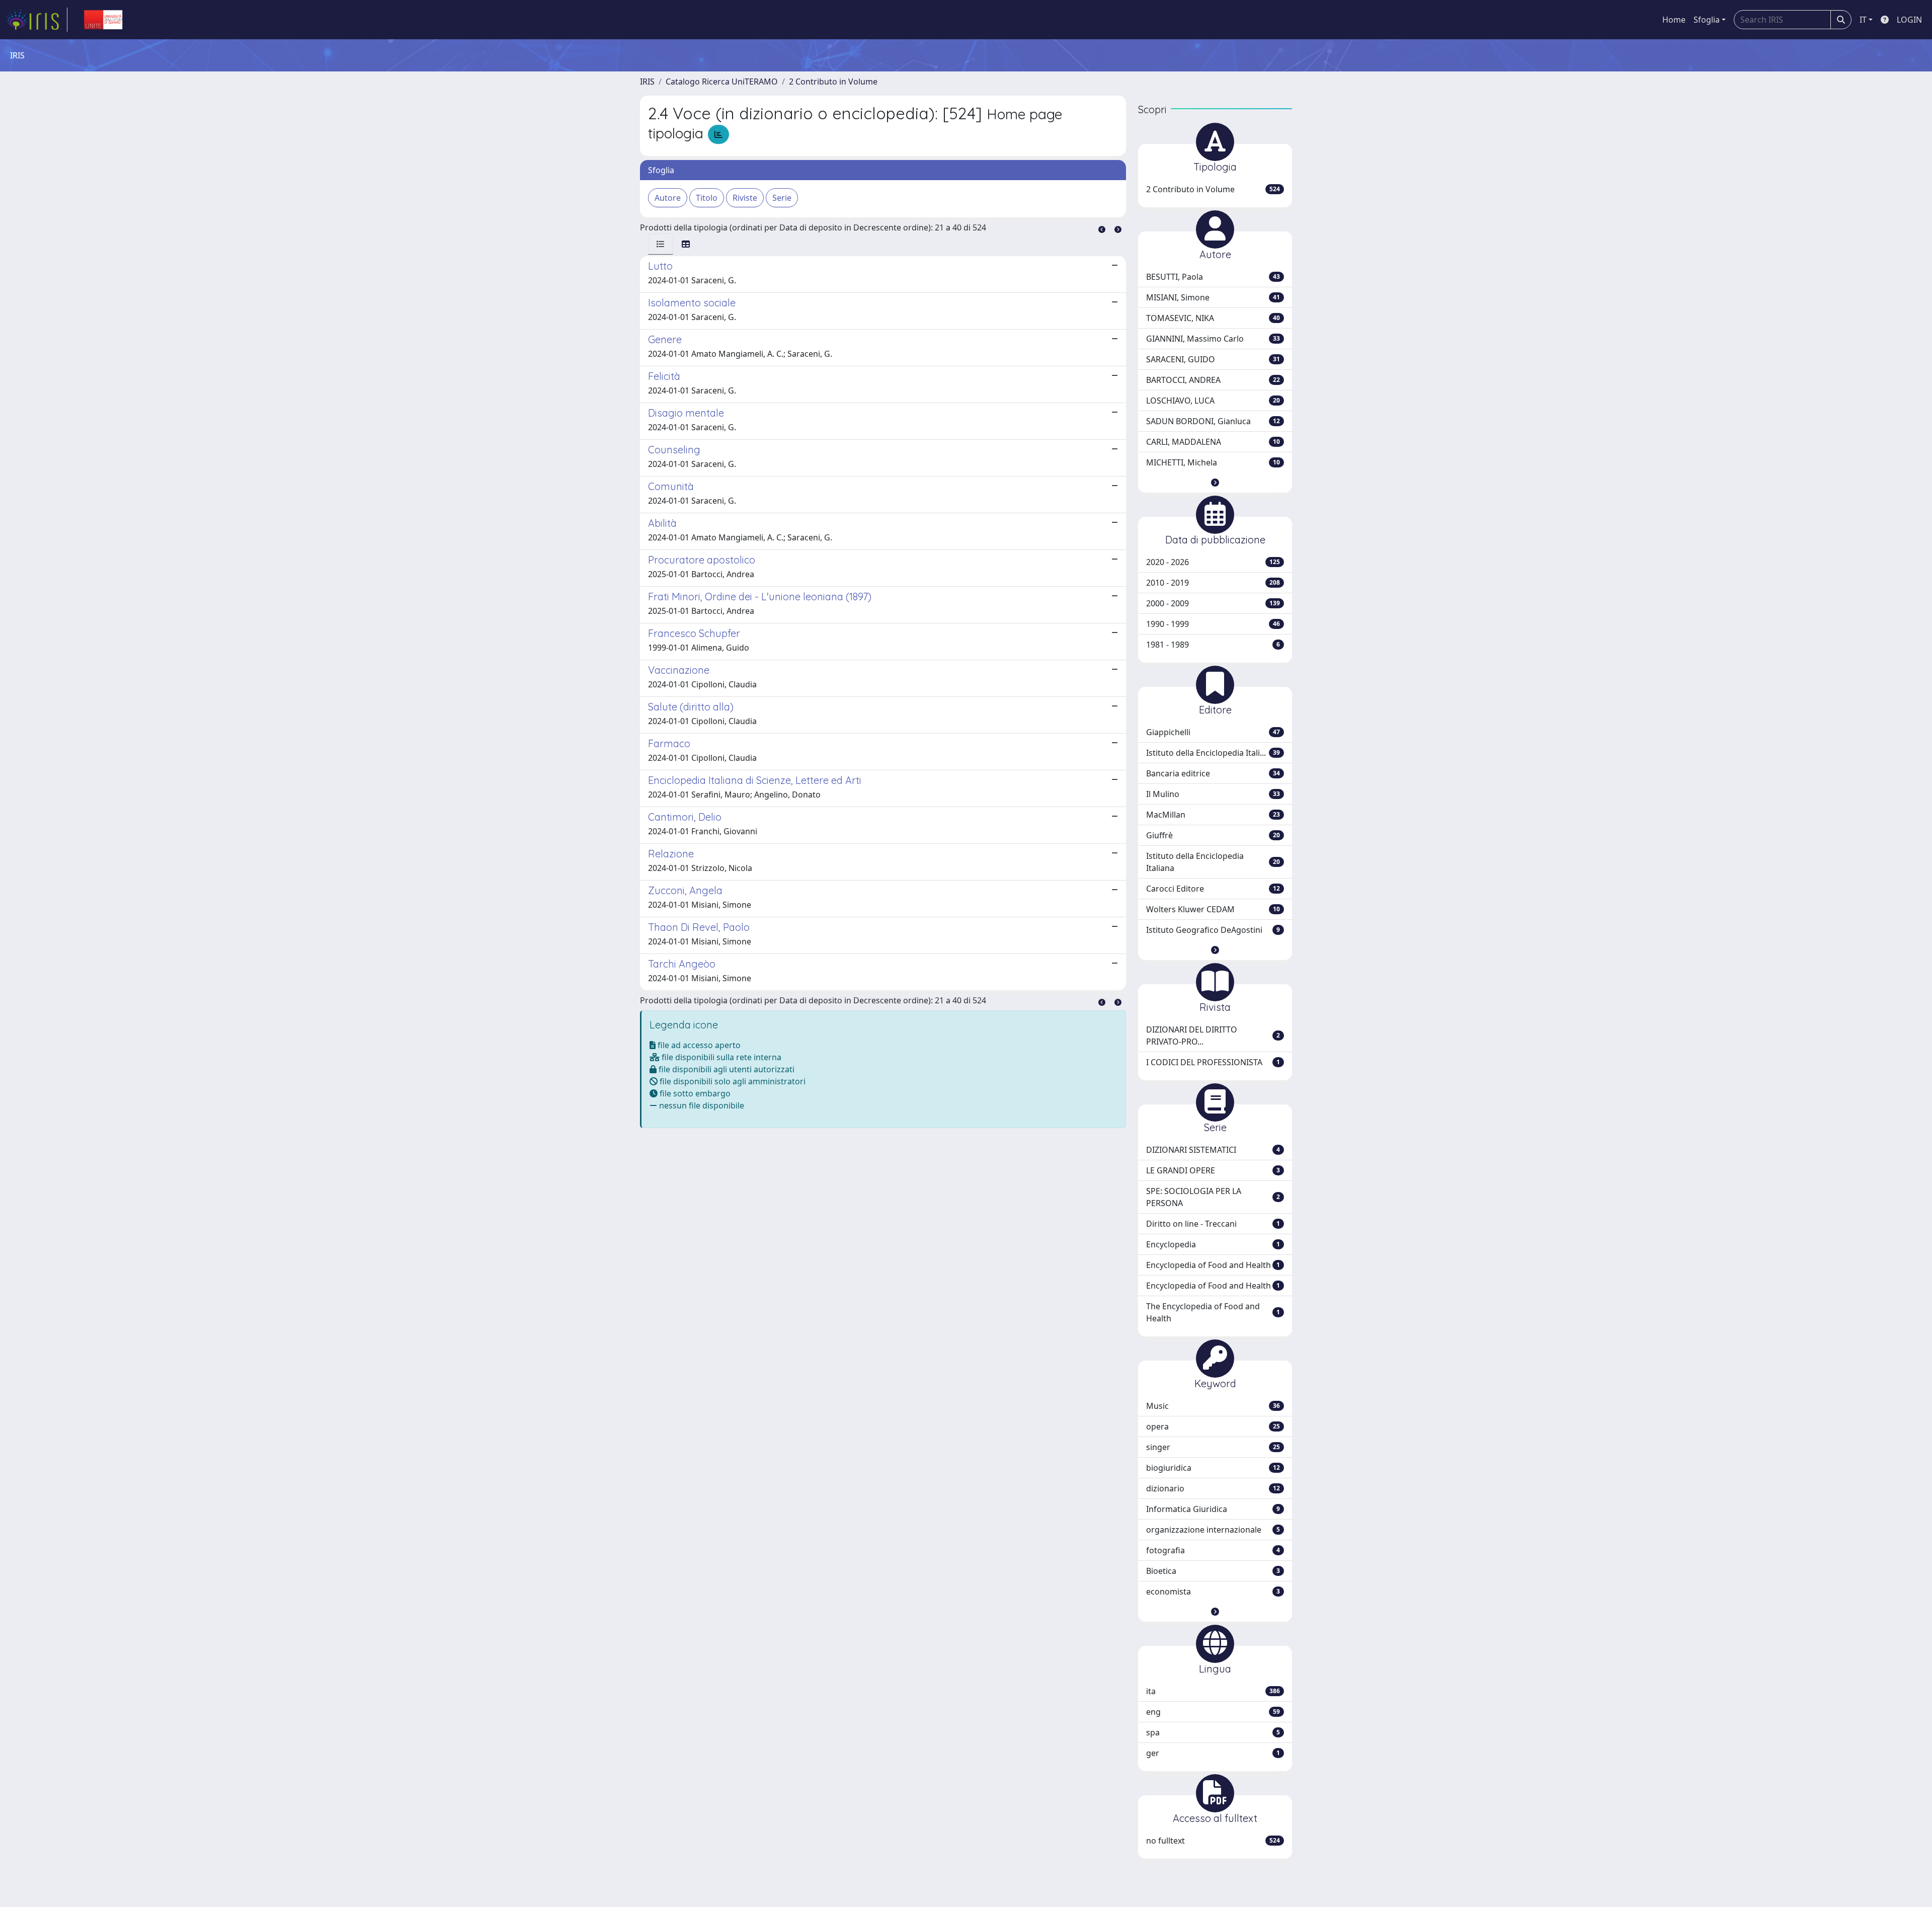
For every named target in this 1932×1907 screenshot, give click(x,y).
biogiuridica (1213, 1468)
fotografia (1213, 1550)
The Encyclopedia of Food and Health (1213, 1312)
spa (1213, 1732)
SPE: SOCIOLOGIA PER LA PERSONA (1213, 1197)
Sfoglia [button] (1707, 20)
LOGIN (1909, 20)
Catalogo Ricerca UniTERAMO (722, 82)
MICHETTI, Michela (1213, 462)
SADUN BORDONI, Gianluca (1213, 421)
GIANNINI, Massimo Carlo (1213, 339)
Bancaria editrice (1213, 773)
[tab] (661, 244)
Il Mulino (1213, 794)
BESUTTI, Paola (1213, 277)
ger (1213, 1753)
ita (1213, 1691)
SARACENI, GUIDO (1213, 359)
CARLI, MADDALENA (1213, 442)
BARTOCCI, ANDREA (1213, 380)
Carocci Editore (1213, 889)
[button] (1215, 483)
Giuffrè (1213, 835)
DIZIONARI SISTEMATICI (1213, 1150)
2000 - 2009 (1213, 603)
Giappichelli (1213, 732)
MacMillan (1213, 815)
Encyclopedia (1213, 1244)
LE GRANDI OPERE (1213, 1170)
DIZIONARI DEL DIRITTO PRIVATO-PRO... (1213, 1036)
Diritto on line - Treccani (1213, 1224)
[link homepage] (37, 20)
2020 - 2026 (1213, 562)
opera (1213, 1426)
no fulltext (1213, 1841)
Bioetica (1213, 1571)
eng (1213, 1712)
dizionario (1213, 1488)
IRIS (647, 82)
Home (1674, 20)
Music (1213, 1406)
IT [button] (1863, 20)
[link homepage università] (103, 20)
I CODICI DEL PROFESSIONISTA (1213, 1062)
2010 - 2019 (1213, 583)
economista (1213, 1592)
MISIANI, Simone (1213, 297)
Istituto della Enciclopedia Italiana (1213, 862)
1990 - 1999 (1213, 624)
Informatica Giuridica (1213, 1509)
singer (1213, 1447)
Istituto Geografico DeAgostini (1213, 930)
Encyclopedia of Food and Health (1213, 1265)
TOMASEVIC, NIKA (1213, 318)
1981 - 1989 (1213, 645)
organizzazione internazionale (1213, 1530)
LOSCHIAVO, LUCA (1213, 401)
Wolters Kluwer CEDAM (1213, 909)
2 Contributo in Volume (833, 82)
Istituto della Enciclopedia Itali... (1213, 753)
